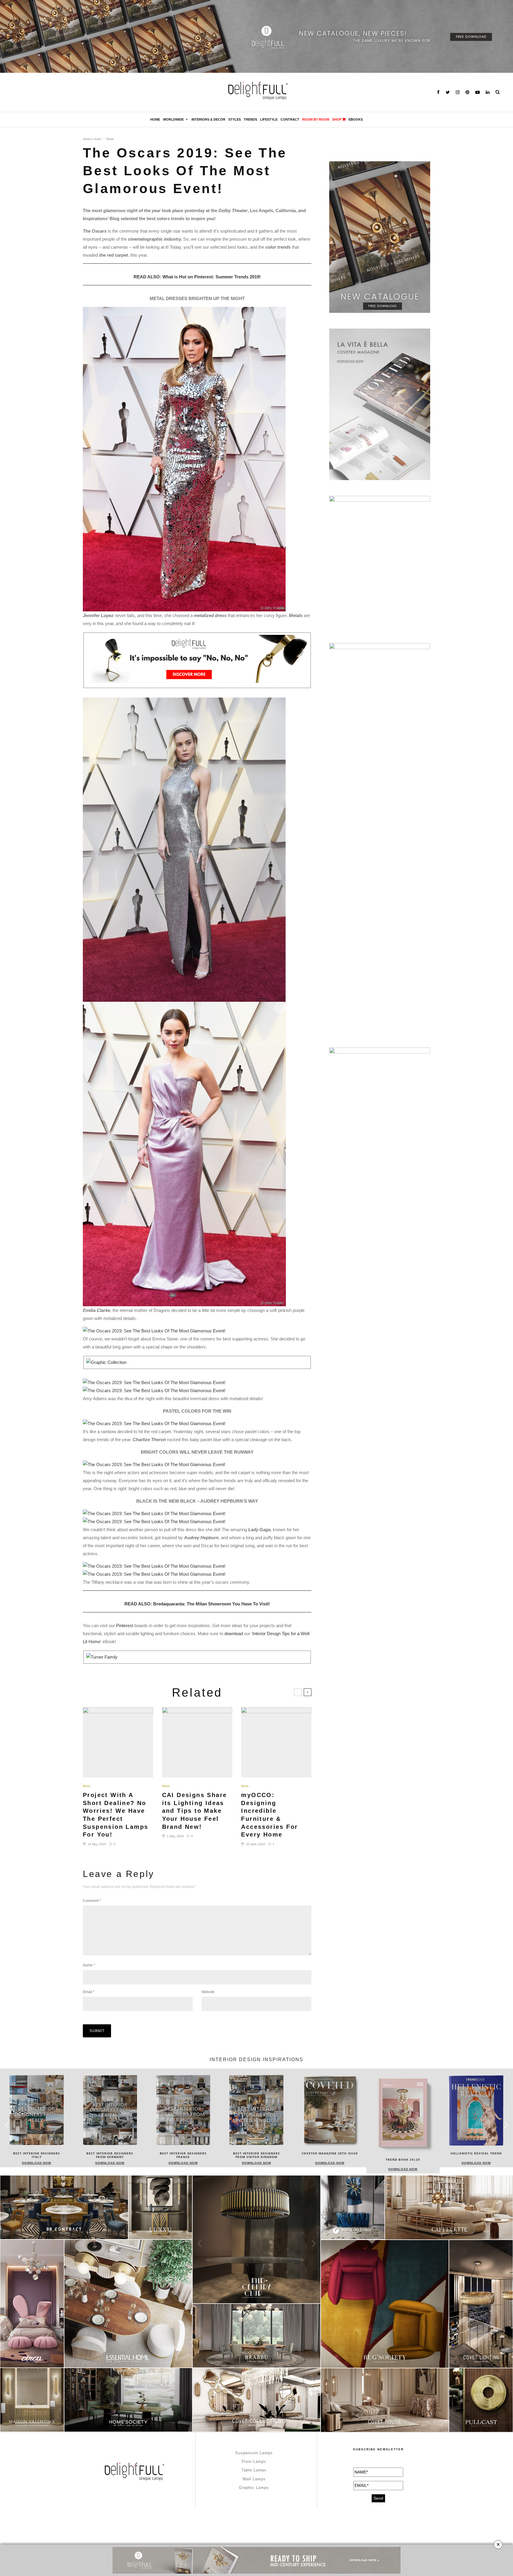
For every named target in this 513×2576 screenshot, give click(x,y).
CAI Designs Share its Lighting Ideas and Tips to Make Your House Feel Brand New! (195, 1811)
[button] (506, 2125)
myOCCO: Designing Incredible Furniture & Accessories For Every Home (269, 1815)
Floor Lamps (254, 2461)
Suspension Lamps (254, 2453)
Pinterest (125, 1625)
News (110, 139)
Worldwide (173, 119)
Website (208, 1992)
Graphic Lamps (254, 2488)
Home (155, 119)
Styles (235, 119)
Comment (92, 1901)
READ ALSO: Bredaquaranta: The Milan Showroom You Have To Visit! (197, 1604)
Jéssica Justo (92, 139)
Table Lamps (254, 2470)
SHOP (337, 119)
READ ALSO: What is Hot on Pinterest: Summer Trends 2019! (197, 277)
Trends (250, 119)
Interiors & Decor (208, 119)
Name (89, 1965)
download (234, 1634)
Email (89, 1992)
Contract (290, 119)
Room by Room (316, 119)
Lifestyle (269, 119)
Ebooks (356, 119)
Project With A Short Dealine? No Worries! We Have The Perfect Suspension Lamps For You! (115, 1815)
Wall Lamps (254, 2479)
